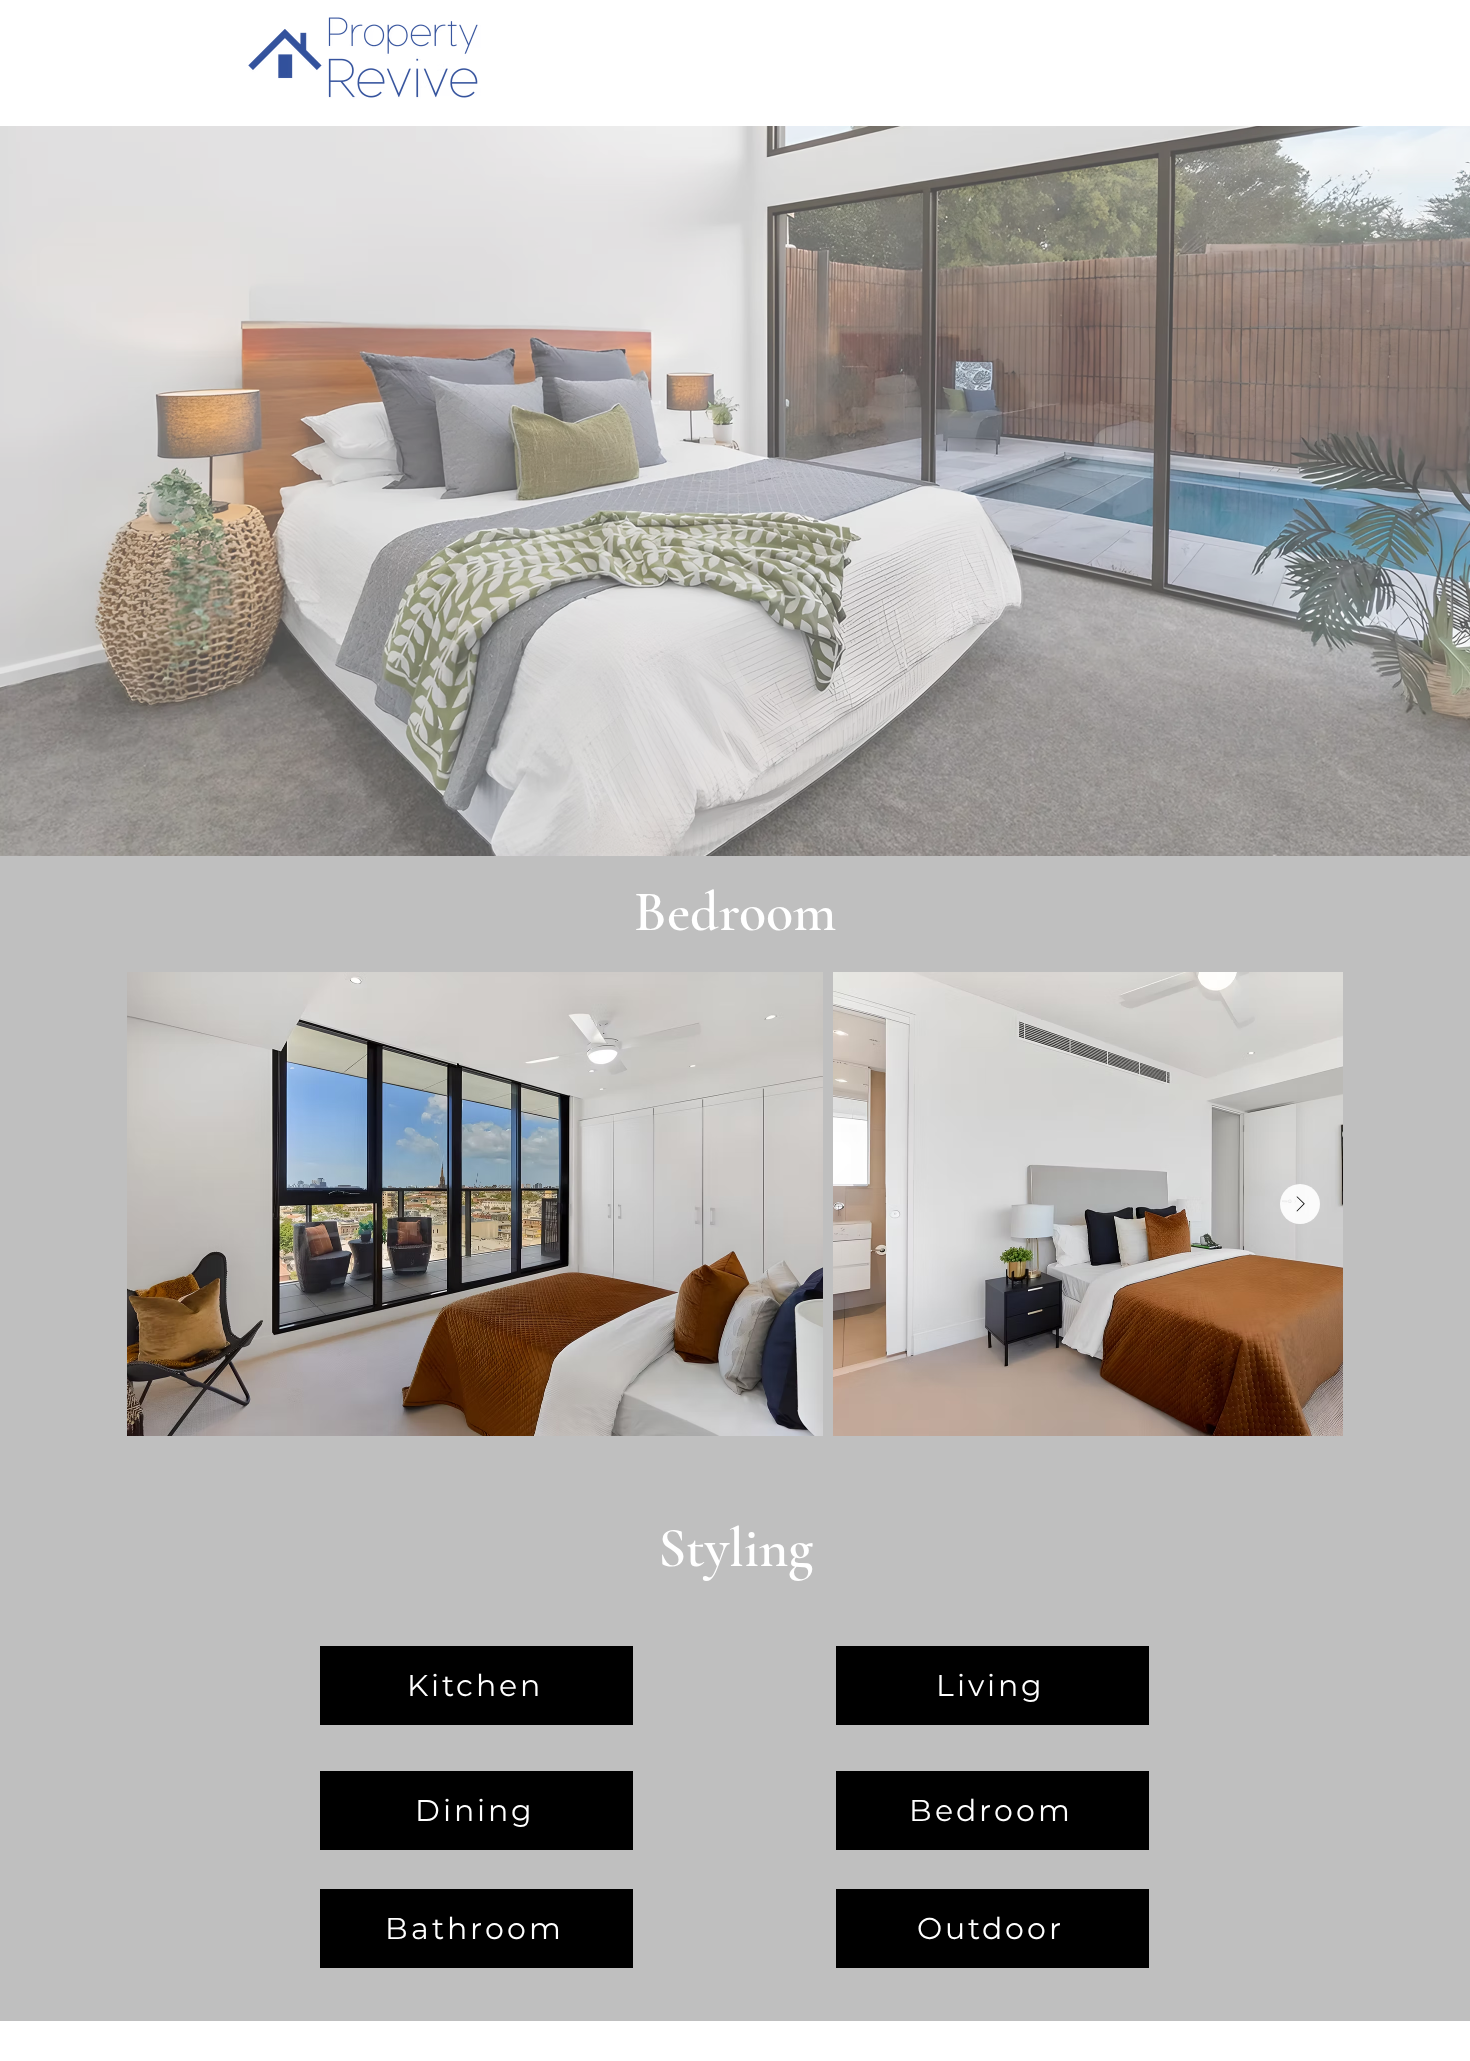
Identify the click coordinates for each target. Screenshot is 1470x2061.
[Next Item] (1300, 1204)
